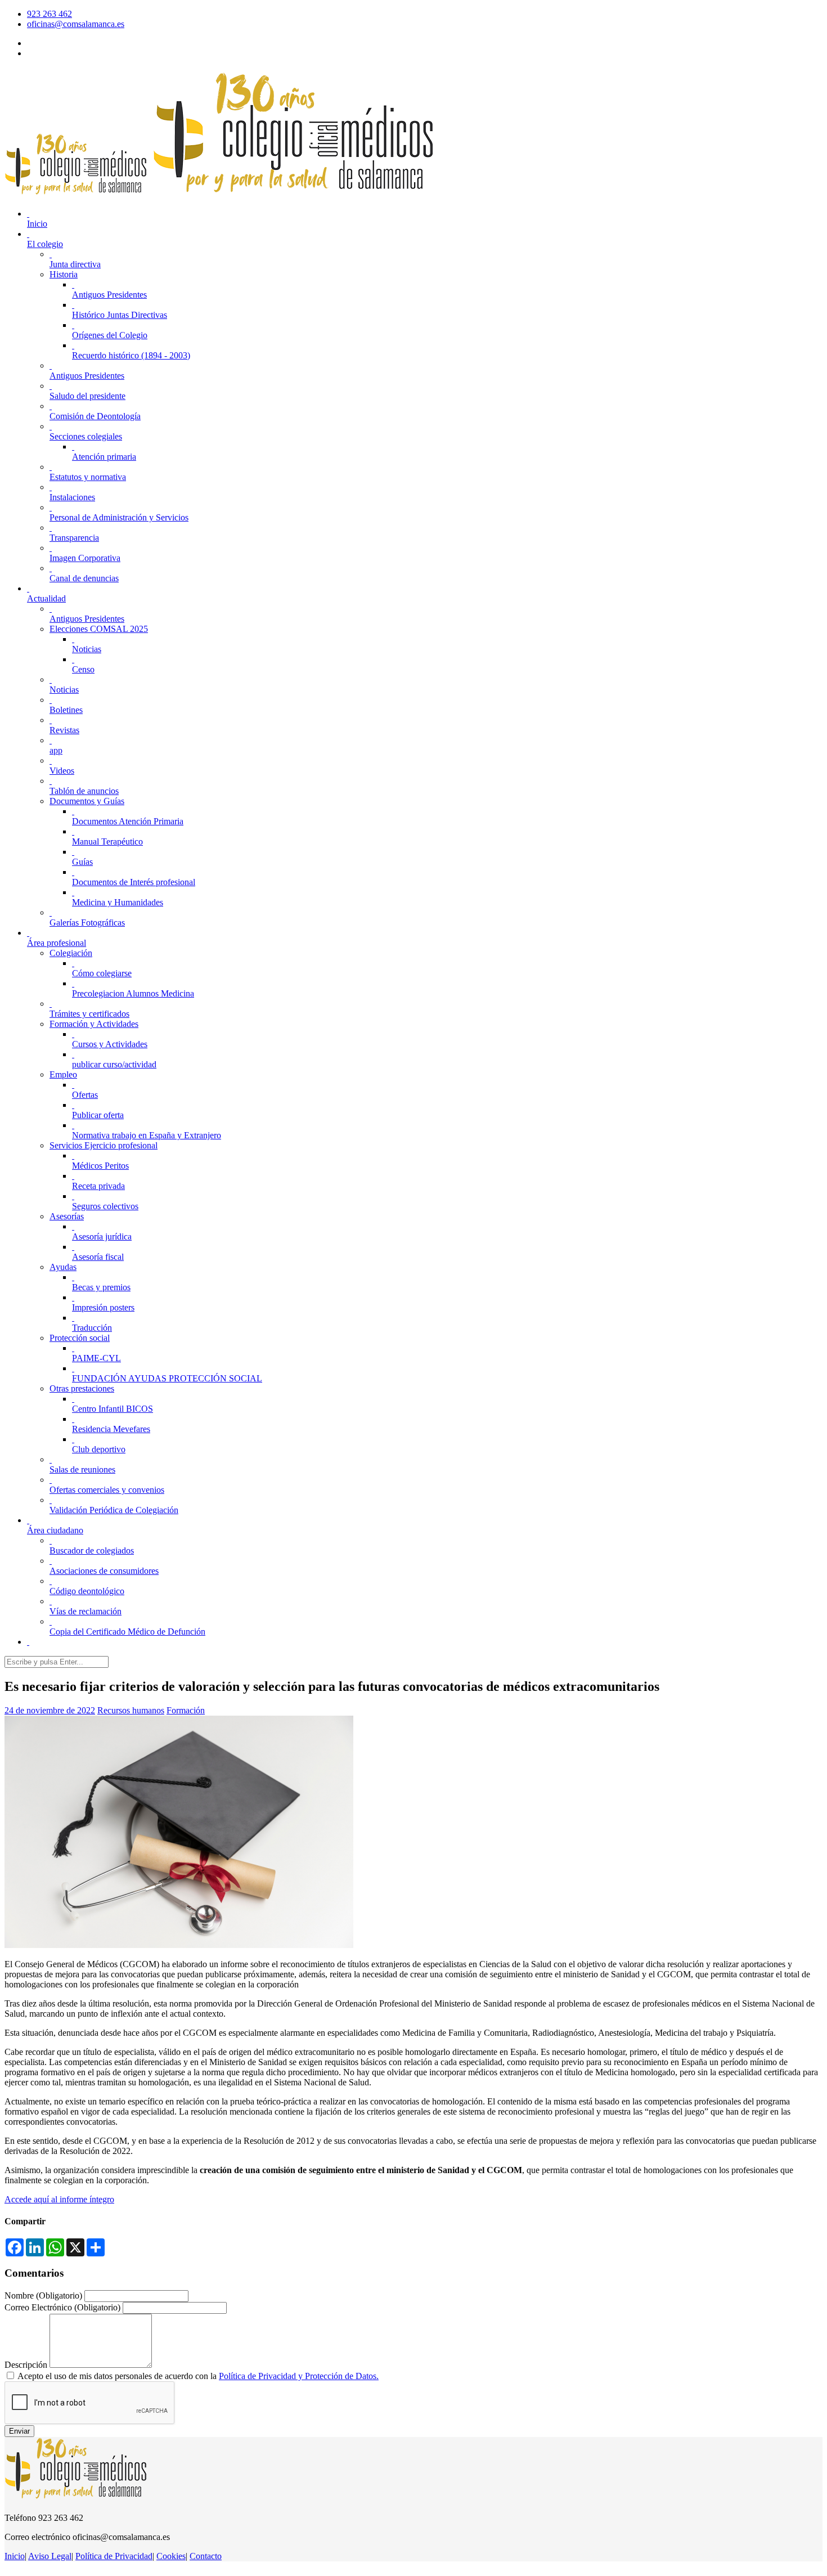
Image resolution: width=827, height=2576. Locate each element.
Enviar (19, 2431)
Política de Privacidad (114, 2556)
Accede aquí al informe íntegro (59, 2199)
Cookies (171, 2556)
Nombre (43, 2295)
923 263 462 (50, 14)
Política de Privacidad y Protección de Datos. (299, 2376)
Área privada (50, 53)
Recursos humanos (131, 1710)
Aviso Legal (50, 2556)
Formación (186, 1710)
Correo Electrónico (62, 2307)
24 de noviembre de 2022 (50, 1710)
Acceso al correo (57, 43)
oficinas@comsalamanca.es (76, 24)
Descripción (26, 2365)
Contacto (206, 2556)
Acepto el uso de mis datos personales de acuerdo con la (198, 2376)
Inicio (15, 2556)
